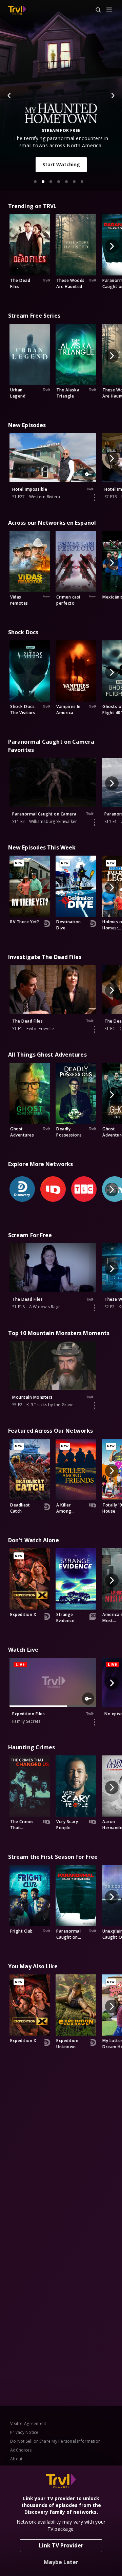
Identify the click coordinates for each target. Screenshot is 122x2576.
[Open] (109, 10)
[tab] (35, 182)
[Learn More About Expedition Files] (95, 1722)
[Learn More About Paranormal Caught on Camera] (95, 822)
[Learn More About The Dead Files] (95, 1029)
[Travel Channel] (17, 10)
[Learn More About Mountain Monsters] (95, 1405)
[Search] (95, 10)
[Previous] (9, 96)
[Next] (113, 96)
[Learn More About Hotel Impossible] (95, 498)
